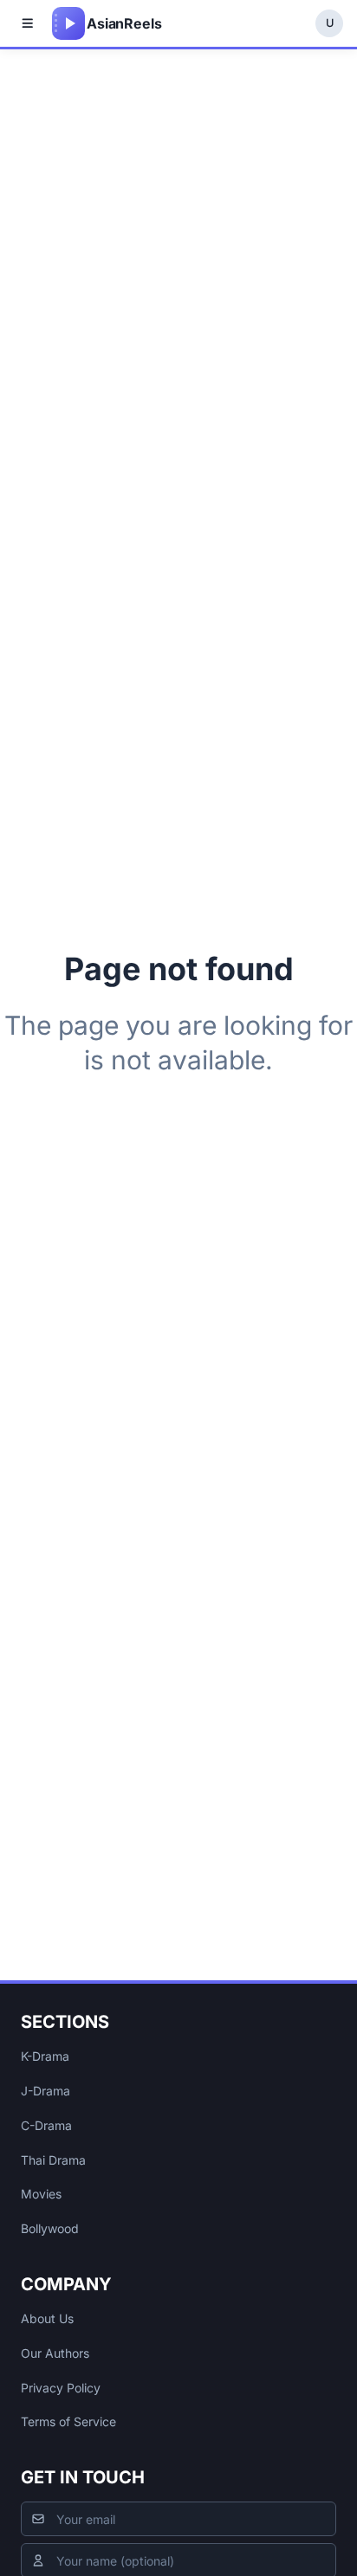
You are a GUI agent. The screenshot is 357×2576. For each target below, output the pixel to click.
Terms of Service (68, 2421)
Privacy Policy (61, 2388)
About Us (47, 2318)
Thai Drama (53, 2160)
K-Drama (45, 2056)
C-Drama (46, 2125)
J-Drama (45, 2091)
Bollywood (50, 2228)
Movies (41, 2194)
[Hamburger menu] (28, 23)
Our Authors (55, 2353)
